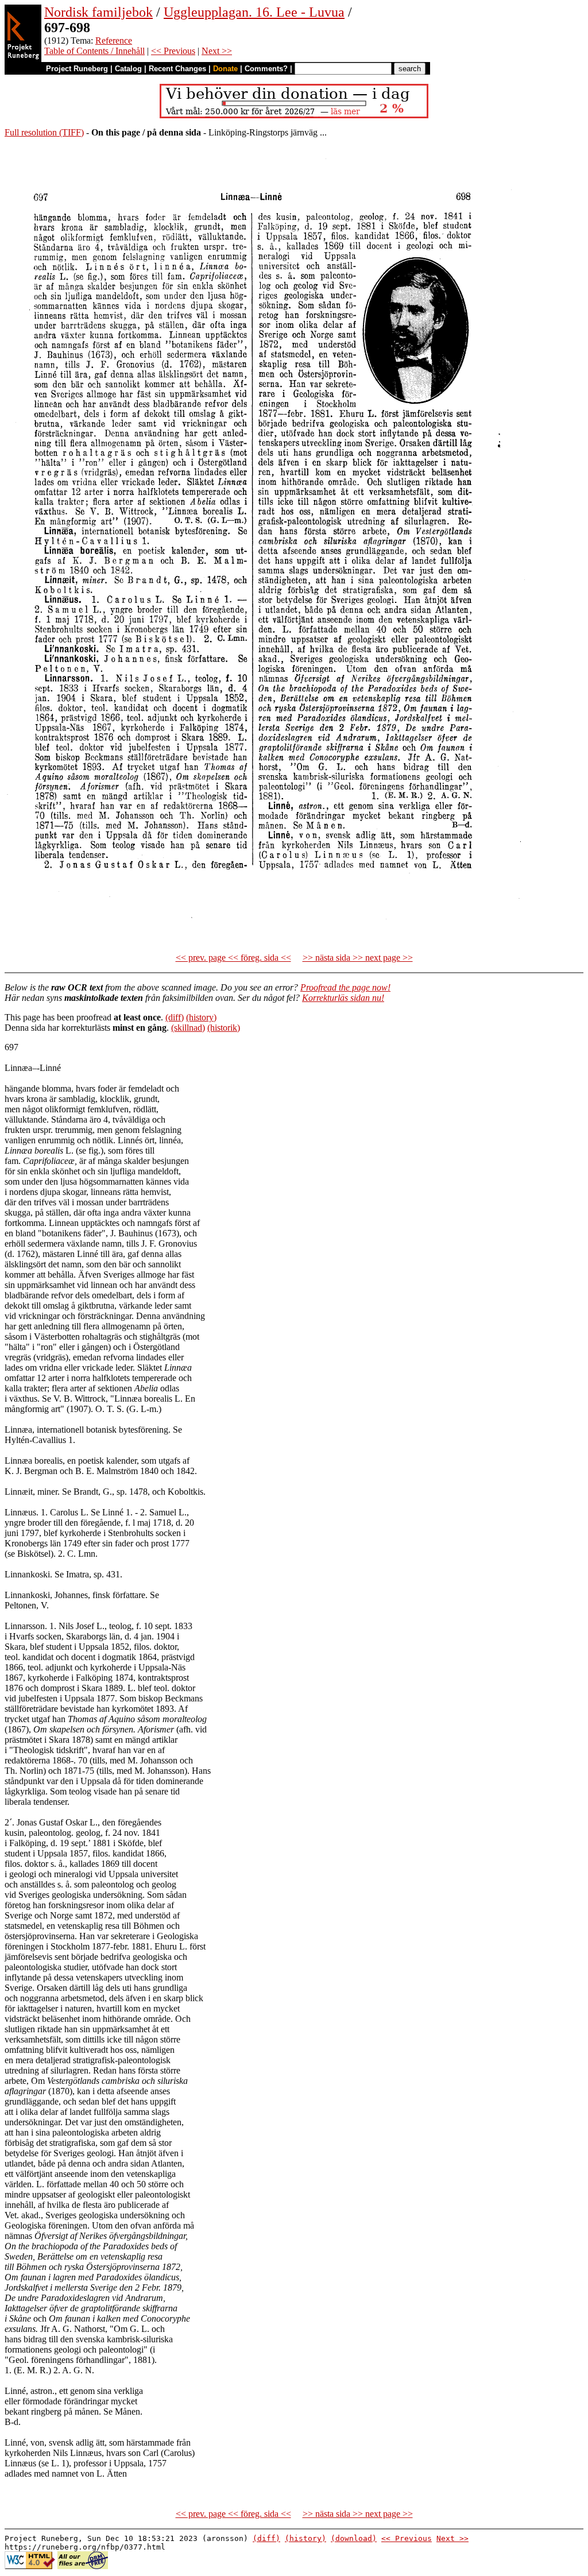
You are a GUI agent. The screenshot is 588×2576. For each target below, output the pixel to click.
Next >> (217, 51)
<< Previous (173, 51)
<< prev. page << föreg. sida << (233, 958)
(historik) (224, 1028)
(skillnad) (188, 1028)
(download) (354, 2538)
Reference (114, 40)
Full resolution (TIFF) (44, 132)
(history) (201, 1017)
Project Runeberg (77, 69)
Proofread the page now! (345, 987)
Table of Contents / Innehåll (94, 51)
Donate (225, 69)
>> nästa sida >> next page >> (358, 958)
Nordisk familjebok (98, 12)
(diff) (175, 1017)
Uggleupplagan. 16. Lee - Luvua (254, 12)
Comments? (266, 69)
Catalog (128, 69)
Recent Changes (177, 69)
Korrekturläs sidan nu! (343, 998)
